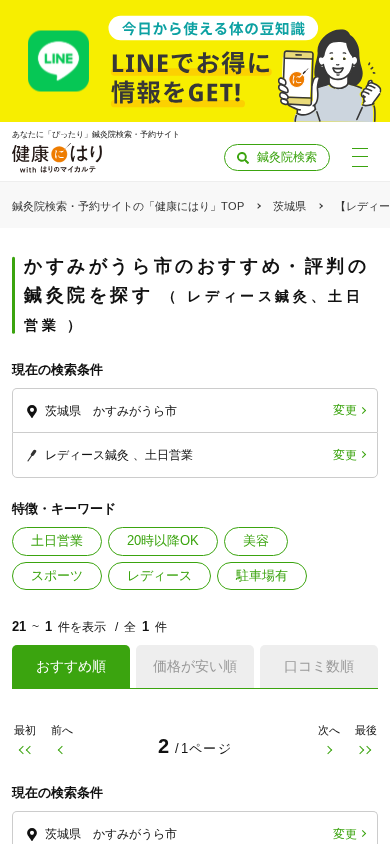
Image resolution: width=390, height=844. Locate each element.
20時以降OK (163, 540)
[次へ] (328, 749)
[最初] (24, 749)
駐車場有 (262, 575)
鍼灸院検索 (287, 157)
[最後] (365, 749)
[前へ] (61, 749)
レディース (159, 575)
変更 (345, 410)
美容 (256, 540)
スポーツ (57, 575)
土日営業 (57, 540)
